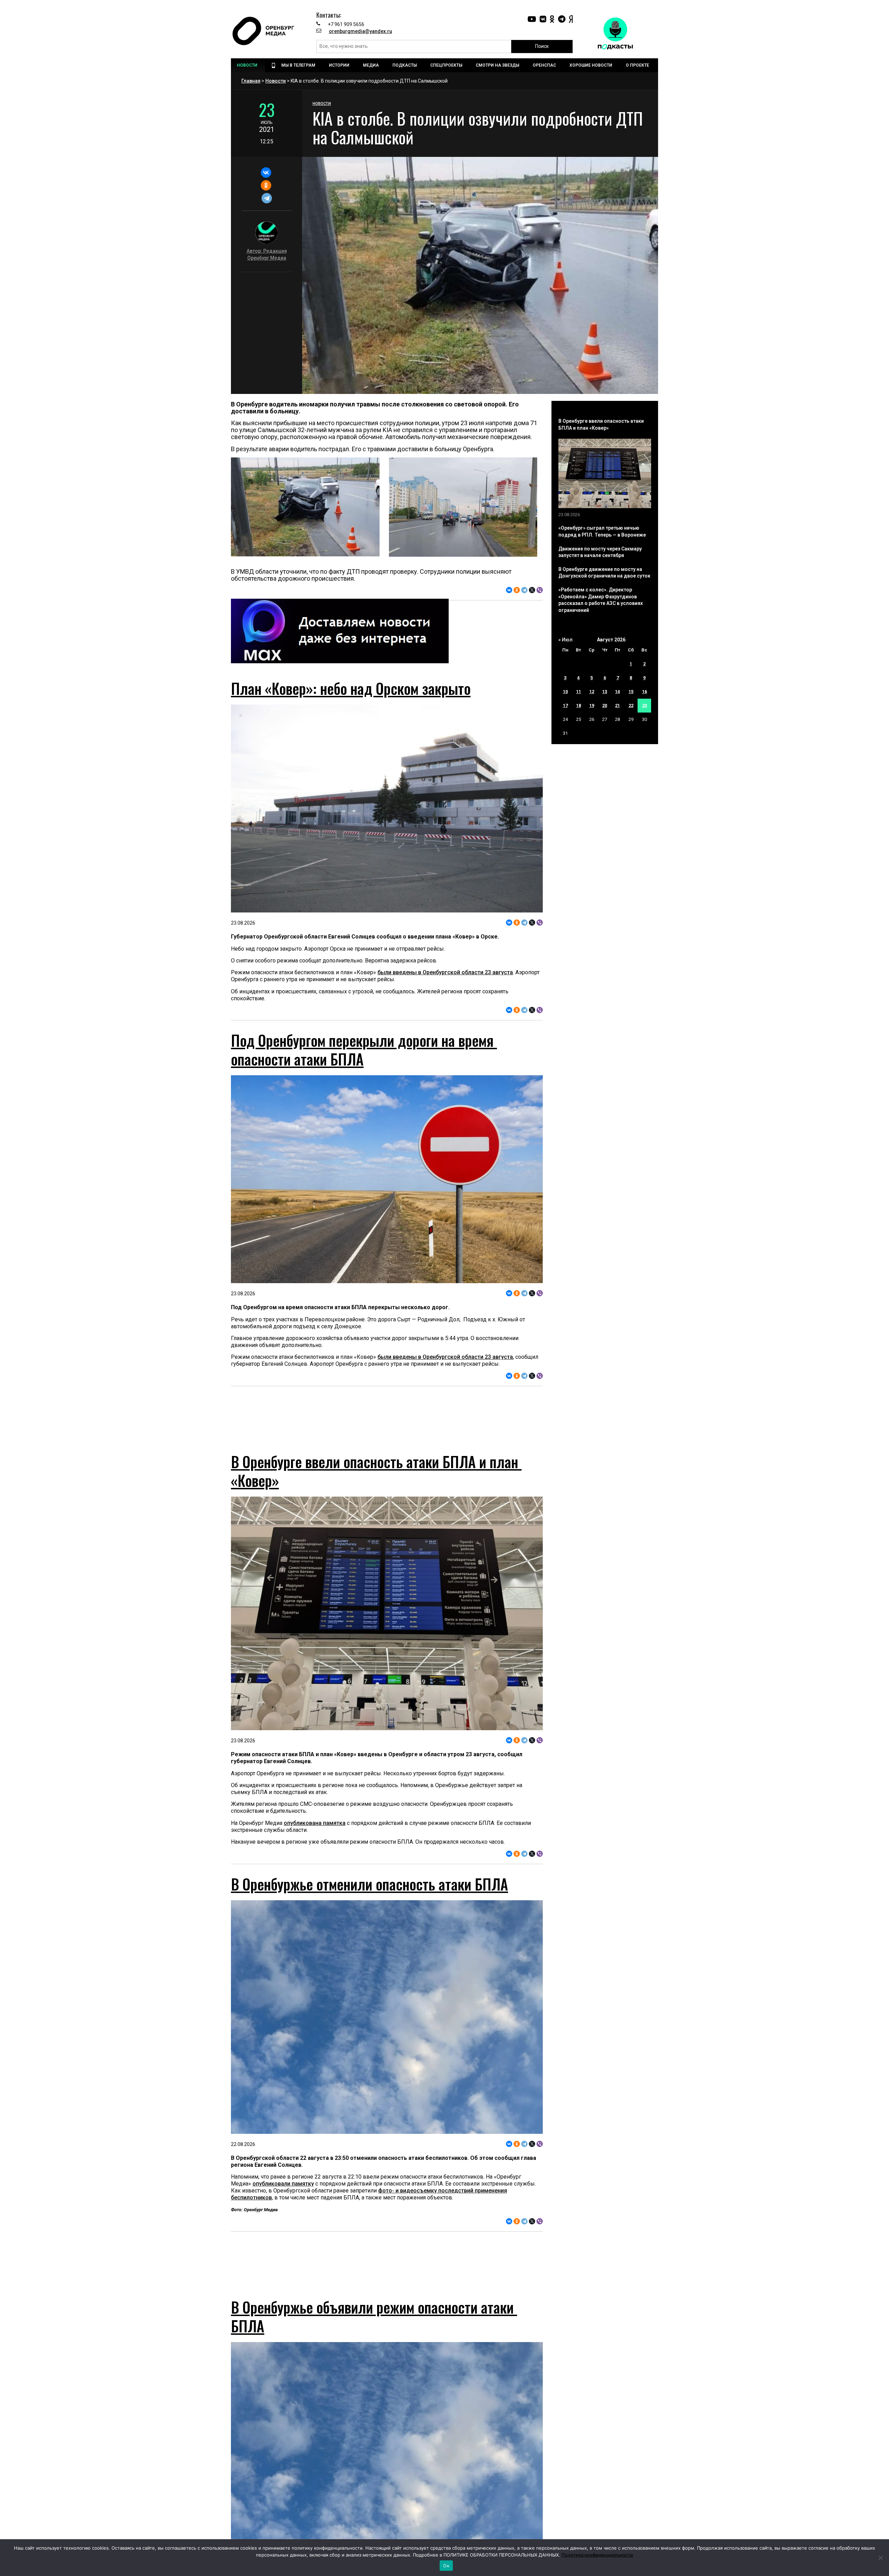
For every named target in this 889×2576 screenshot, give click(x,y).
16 (645, 692)
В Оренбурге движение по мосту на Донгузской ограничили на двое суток (604, 573)
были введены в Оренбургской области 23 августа (445, 972)
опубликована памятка (315, 1836)
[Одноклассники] (266, 185)
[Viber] (540, 590)
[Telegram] (267, 198)
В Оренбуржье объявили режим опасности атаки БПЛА (374, 2342)
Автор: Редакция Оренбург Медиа (267, 254)
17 (565, 705)
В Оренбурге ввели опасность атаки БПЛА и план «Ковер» (376, 1483)
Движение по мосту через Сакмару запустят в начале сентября (600, 552)
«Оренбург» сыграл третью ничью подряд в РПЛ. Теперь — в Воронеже (602, 531)
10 (565, 692)
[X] (532, 590)
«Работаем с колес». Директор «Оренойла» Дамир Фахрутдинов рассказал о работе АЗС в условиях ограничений (601, 600)
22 (631, 705)
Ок (446, 2566)
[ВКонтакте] (266, 172)
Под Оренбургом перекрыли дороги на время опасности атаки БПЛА (364, 1050)
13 (605, 692)
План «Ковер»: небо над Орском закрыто (351, 688)
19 (592, 705)
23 (645, 705)
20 (605, 705)
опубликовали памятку (283, 2196)
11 (579, 692)
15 (631, 692)
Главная (251, 81)
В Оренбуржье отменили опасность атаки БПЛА (369, 1896)
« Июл (566, 640)
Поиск (542, 46)
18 (579, 705)
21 (617, 705)
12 (592, 692)
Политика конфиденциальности (597, 2555)
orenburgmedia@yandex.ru (360, 31)
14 (617, 692)
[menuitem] (248, 65)
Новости (276, 81)
